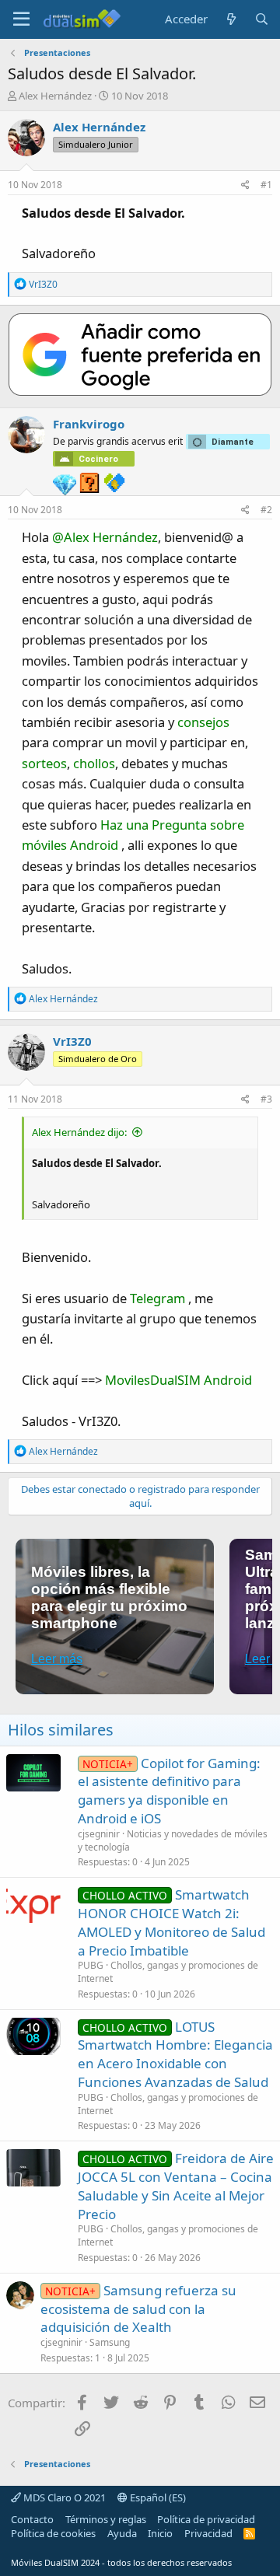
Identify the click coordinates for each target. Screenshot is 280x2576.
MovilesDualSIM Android (178, 1380)
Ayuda (122, 2533)
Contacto (32, 2519)
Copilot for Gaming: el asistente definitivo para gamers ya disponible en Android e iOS (169, 1791)
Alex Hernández (55, 96)
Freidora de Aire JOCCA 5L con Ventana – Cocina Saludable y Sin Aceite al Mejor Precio (176, 2186)
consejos (203, 722)
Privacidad (208, 2533)
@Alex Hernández (105, 537)
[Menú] (21, 19)
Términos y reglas (106, 2519)
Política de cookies (53, 2533)
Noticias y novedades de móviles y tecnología (173, 1840)
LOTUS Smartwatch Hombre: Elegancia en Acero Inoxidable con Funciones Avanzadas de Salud (175, 2054)
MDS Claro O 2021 (63, 2497)
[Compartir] (245, 185)
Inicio (160, 2533)
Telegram (157, 1298)
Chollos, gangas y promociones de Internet (168, 1972)
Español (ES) (157, 2497)
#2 (266, 510)
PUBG (91, 1965)
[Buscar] (262, 19)
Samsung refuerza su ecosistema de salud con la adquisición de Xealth (138, 2309)
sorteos (44, 763)
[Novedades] (231, 19)
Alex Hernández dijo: (79, 1132)
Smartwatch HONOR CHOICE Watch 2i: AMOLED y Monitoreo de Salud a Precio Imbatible (171, 1922)
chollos (94, 763)
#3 (266, 1099)
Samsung (110, 2342)
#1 (266, 185)
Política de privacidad (206, 2519)
